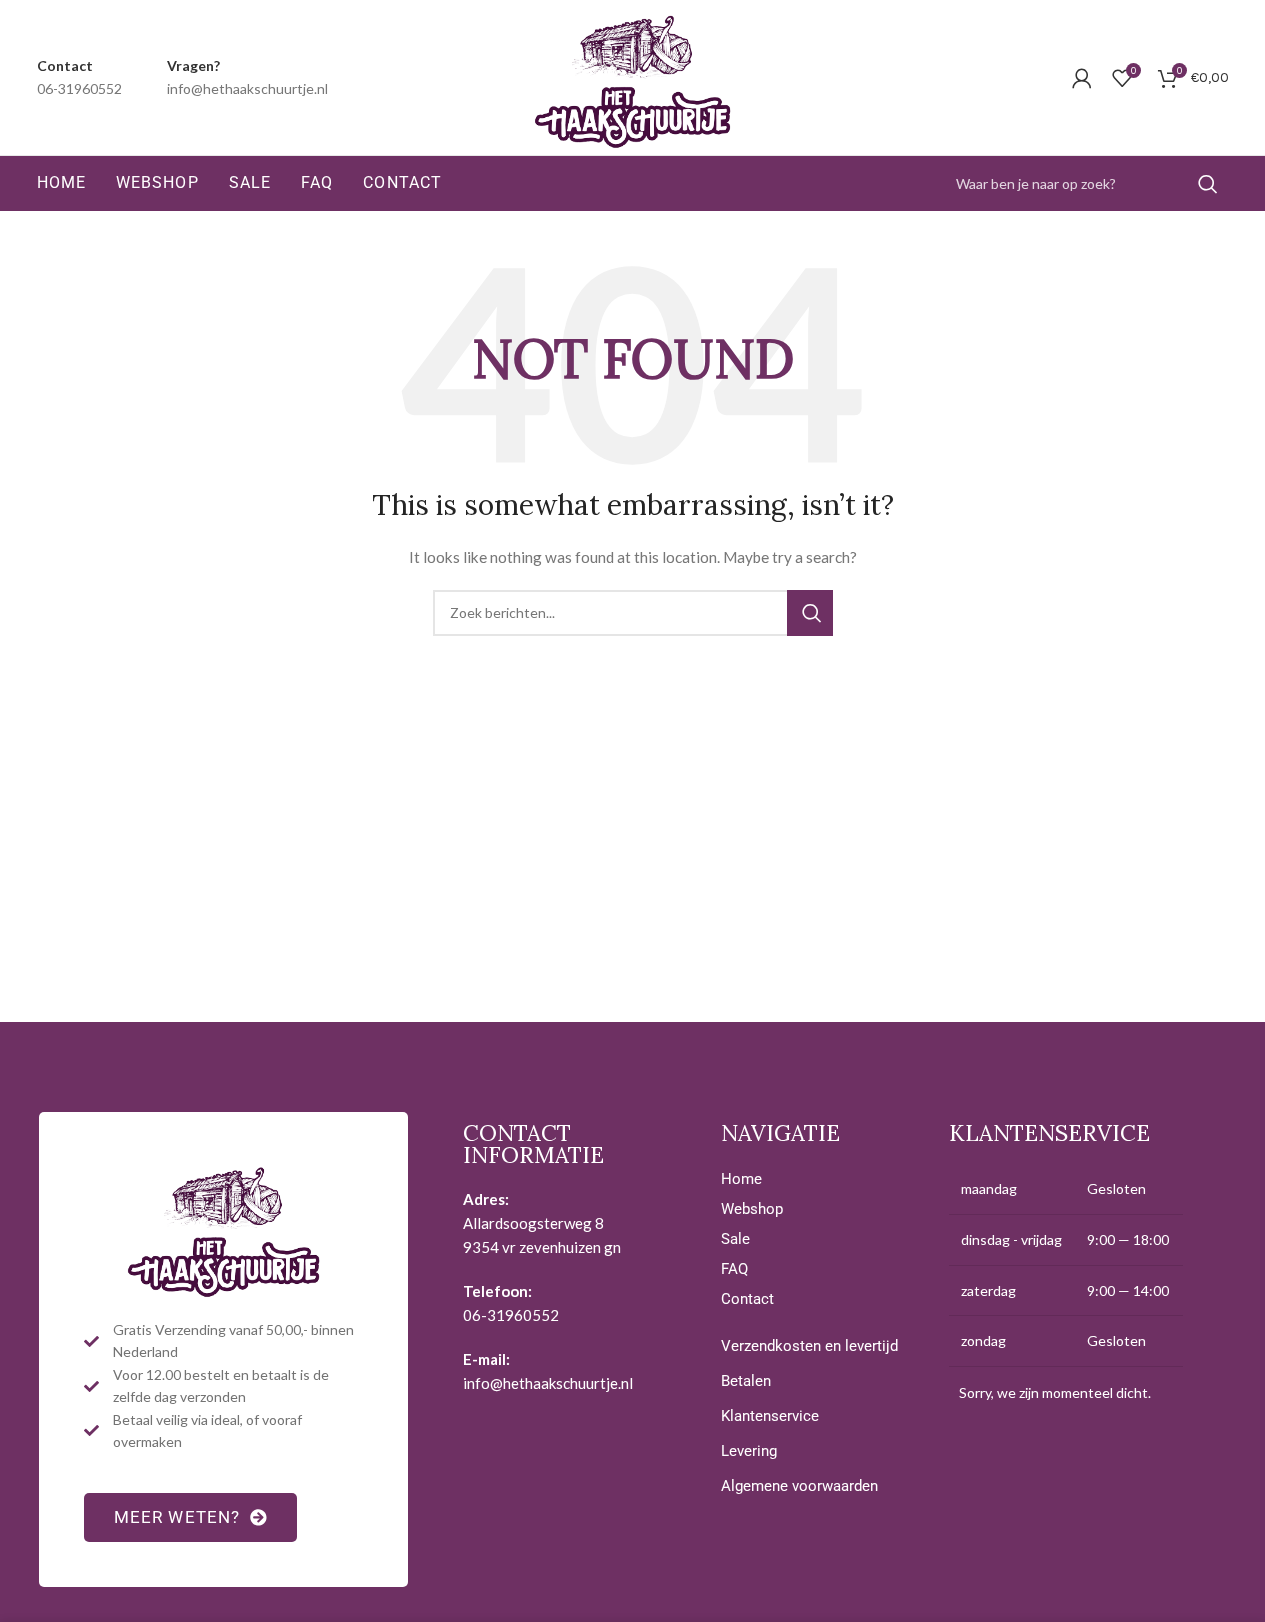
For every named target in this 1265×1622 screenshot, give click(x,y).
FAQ (734, 1269)
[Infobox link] (79, 77)
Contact (747, 1299)
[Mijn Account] (1082, 78)
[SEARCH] (1206, 184)
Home (741, 1179)
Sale (735, 1239)
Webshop (752, 1209)
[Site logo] (632, 75)
